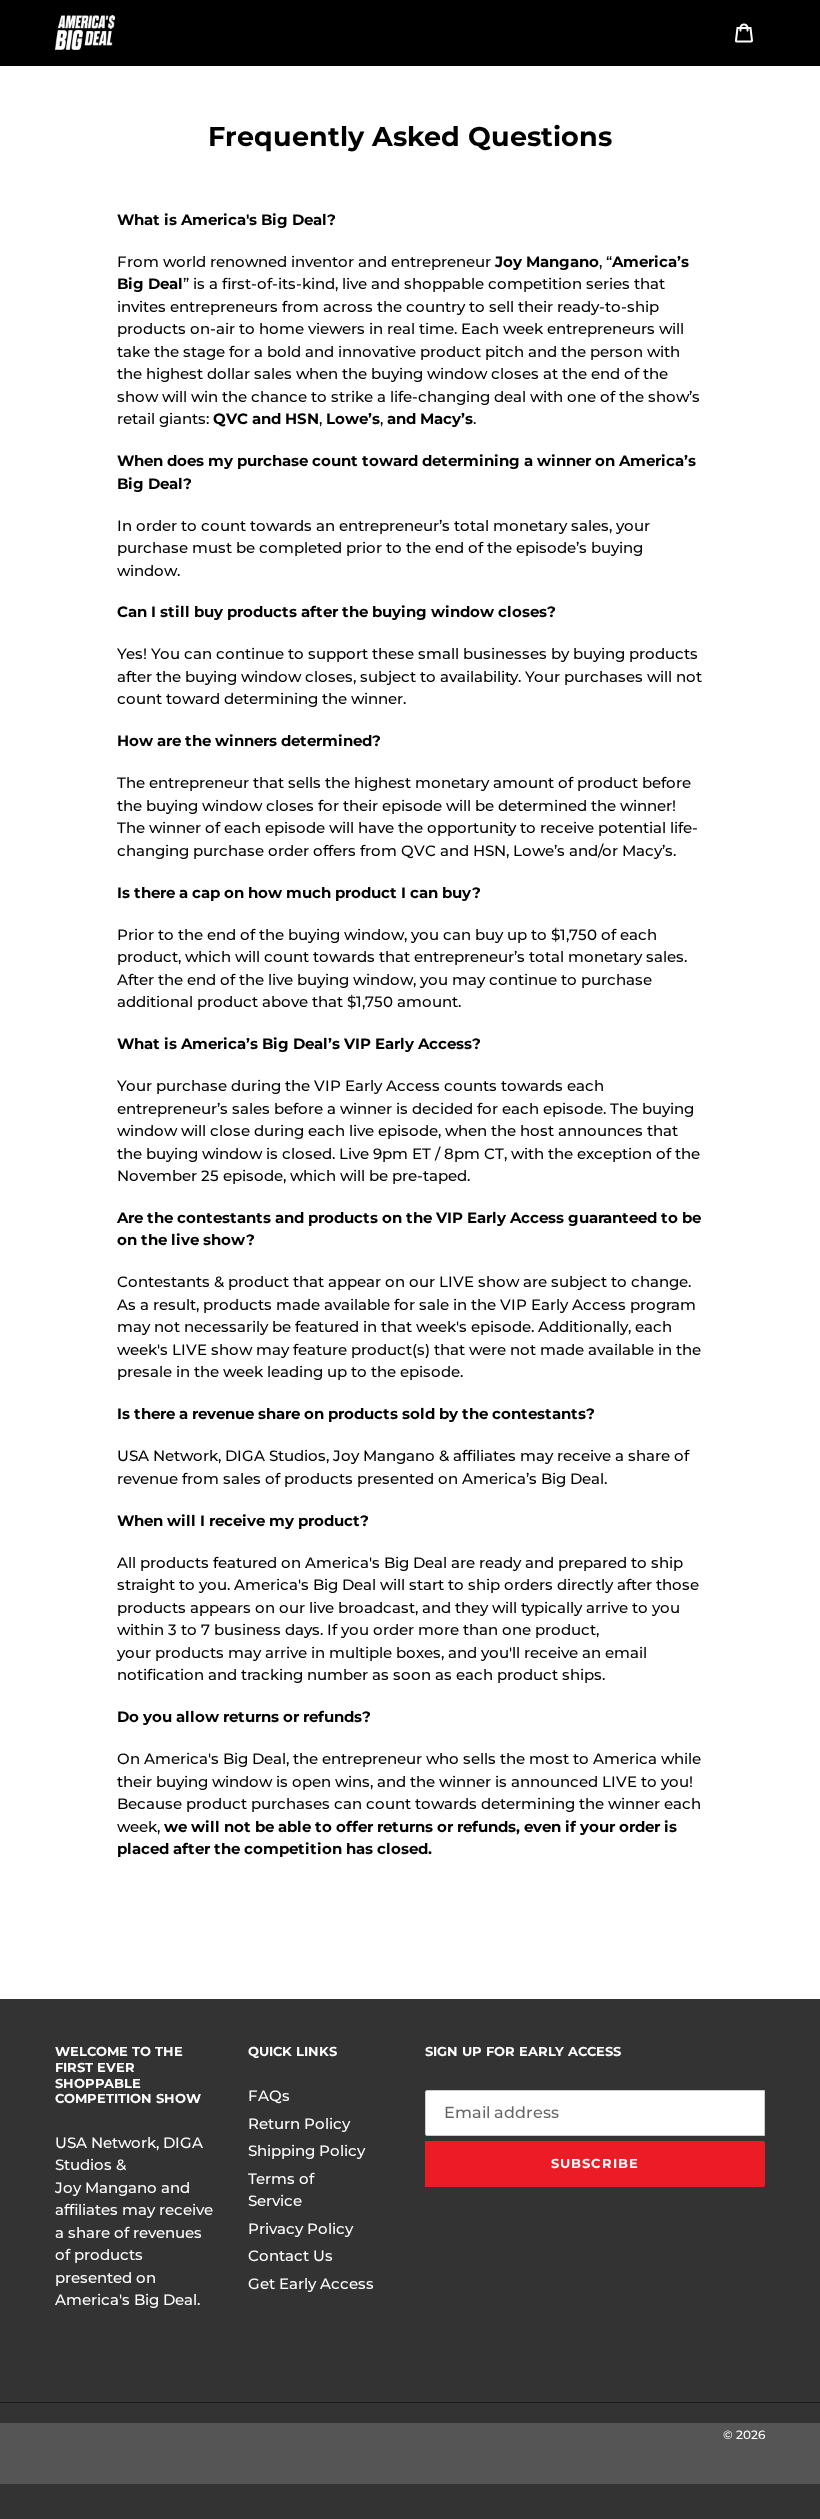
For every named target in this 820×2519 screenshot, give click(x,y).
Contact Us (290, 2255)
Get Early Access (311, 2283)
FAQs (269, 2095)
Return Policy (299, 2123)
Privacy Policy (300, 2228)
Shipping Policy (306, 2150)
